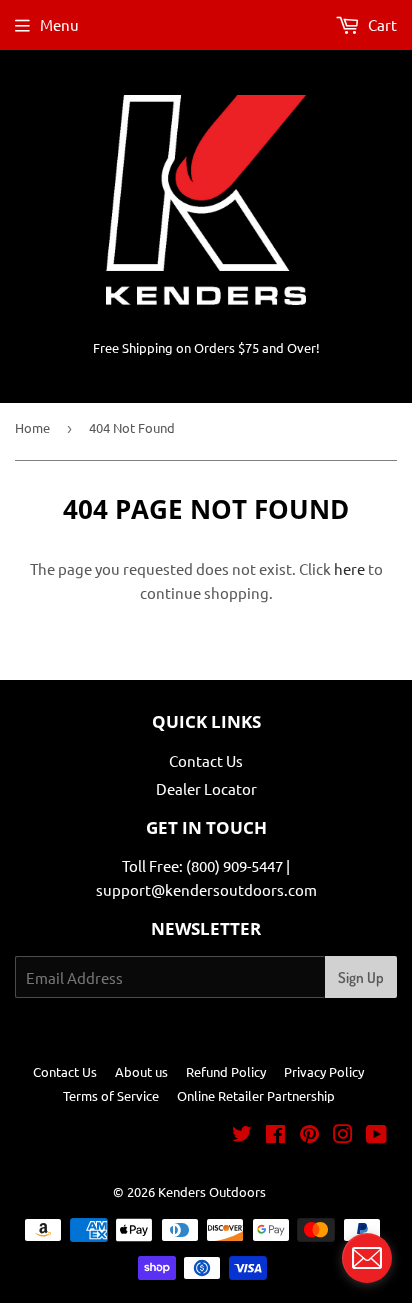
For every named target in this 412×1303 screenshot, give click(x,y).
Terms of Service (111, 1095)
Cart (381, 24)
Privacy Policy (324, 1071)
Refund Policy (226, 1071)
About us (141, 1071)
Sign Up (361, 977)
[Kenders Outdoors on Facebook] (275, 1135)
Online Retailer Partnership (256, 1095)
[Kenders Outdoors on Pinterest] (309, 1135)
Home (32, 427)
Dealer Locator (206, 788)
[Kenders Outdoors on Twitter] (242, 1135)
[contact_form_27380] (367, 1258)
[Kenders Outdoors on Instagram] (343, 1135)
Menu (59, 24)
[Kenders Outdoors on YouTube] (376, 1135)
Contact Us (206, 760)
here (349, 568)
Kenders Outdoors (212, 1191)
